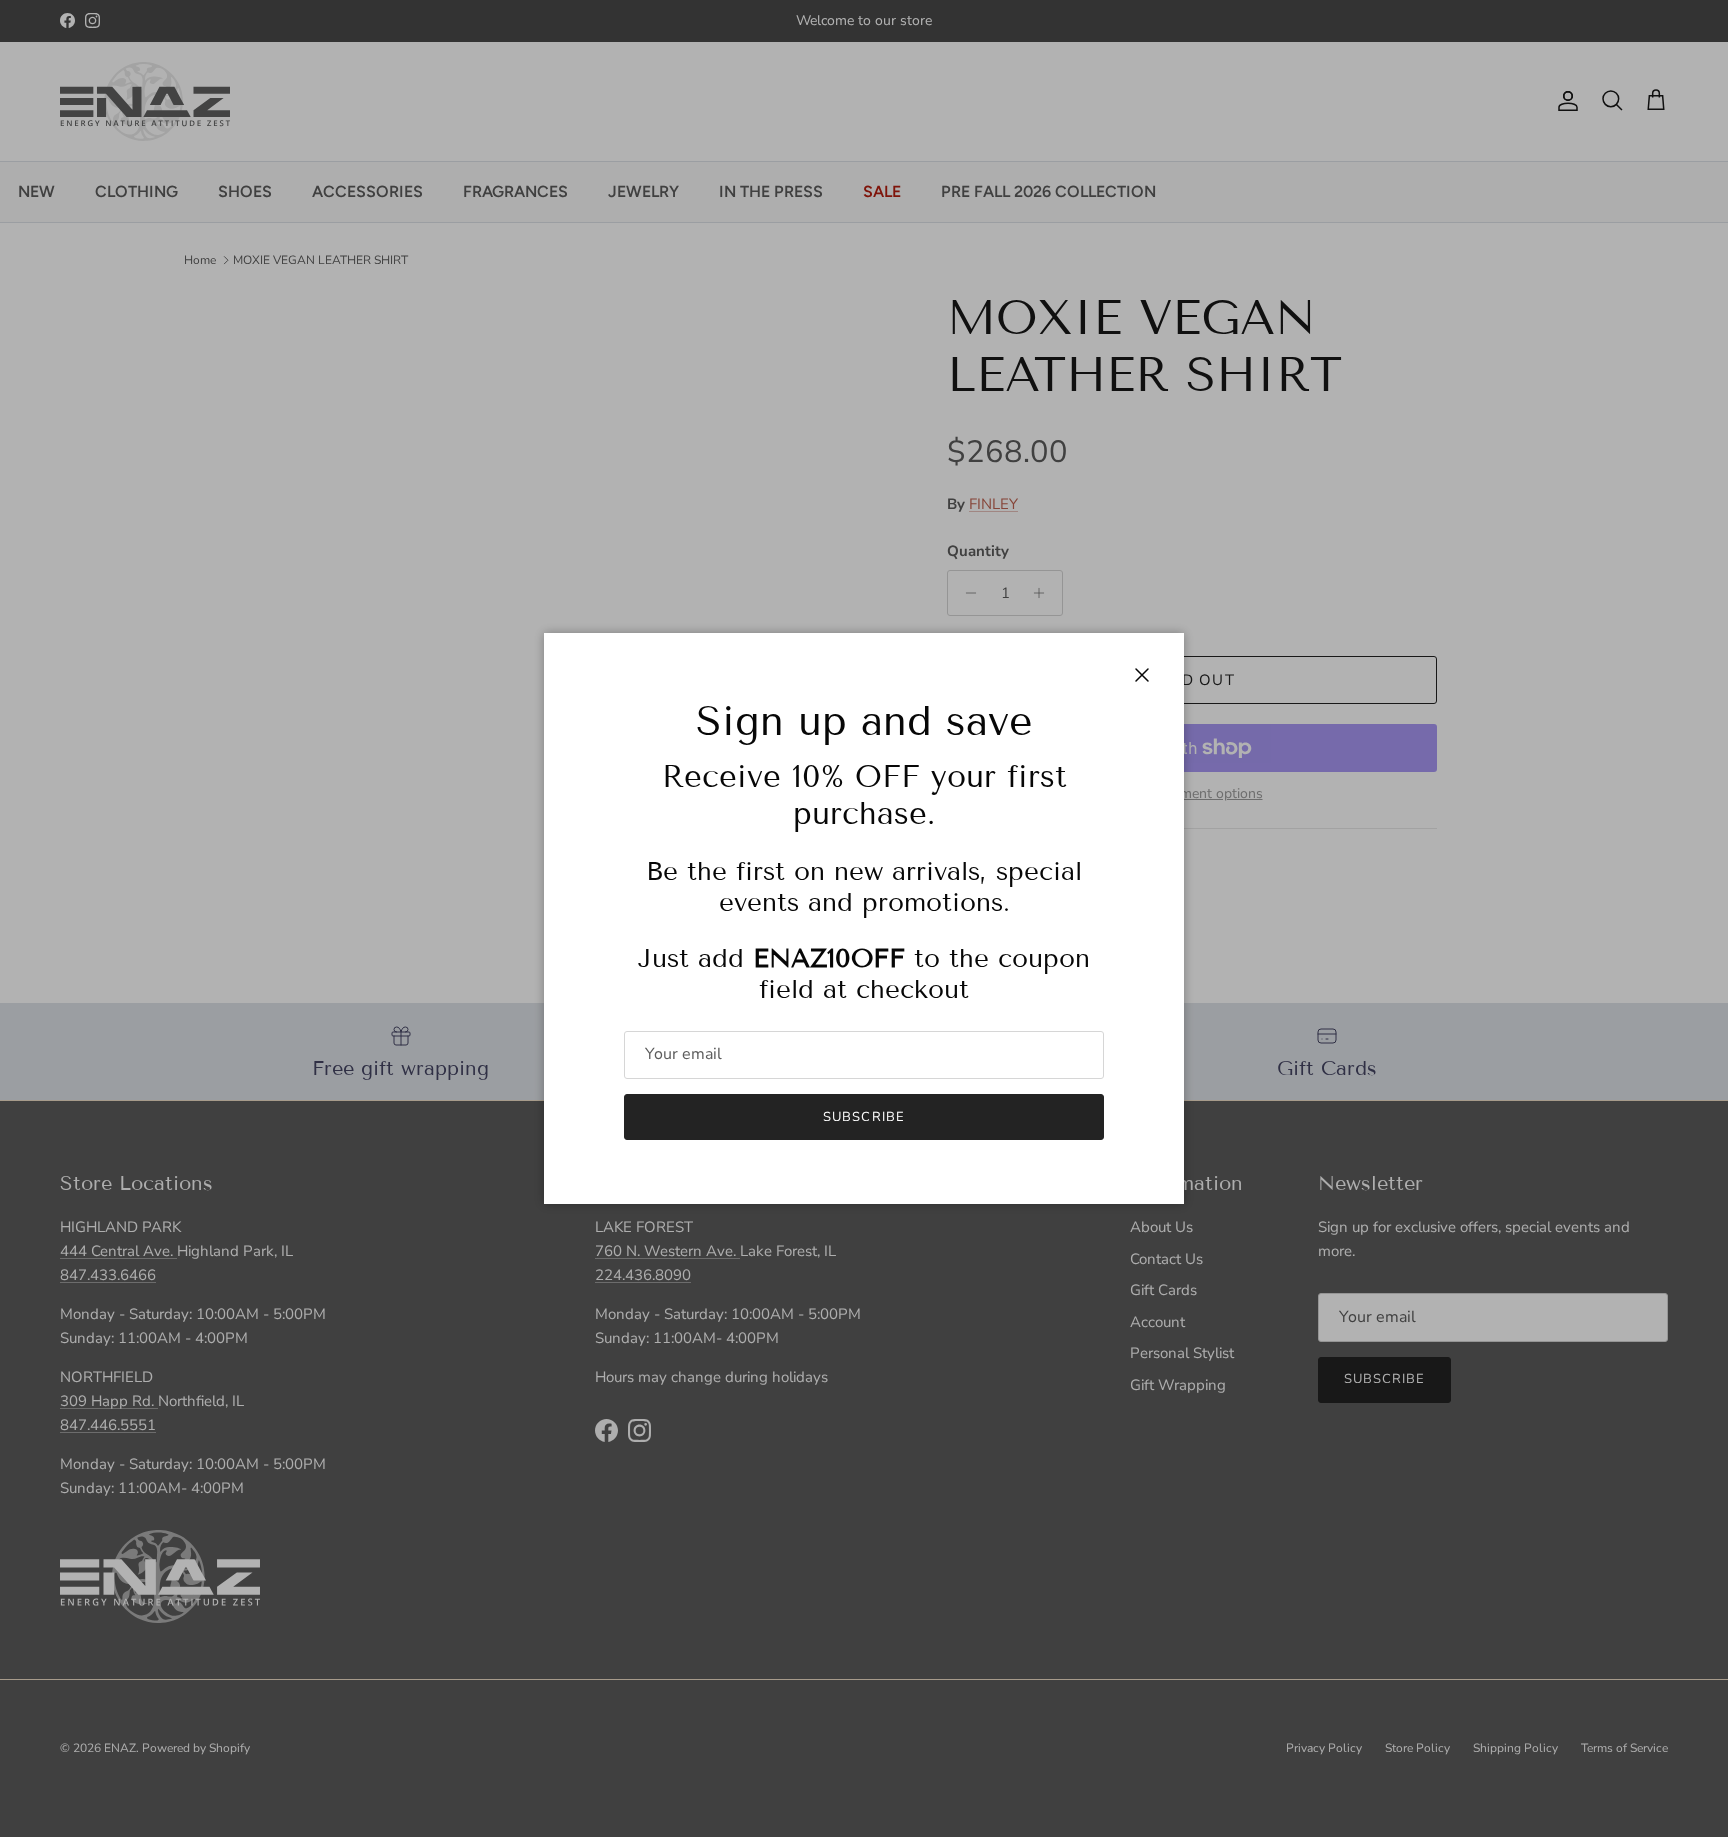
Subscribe (863, 1117)
